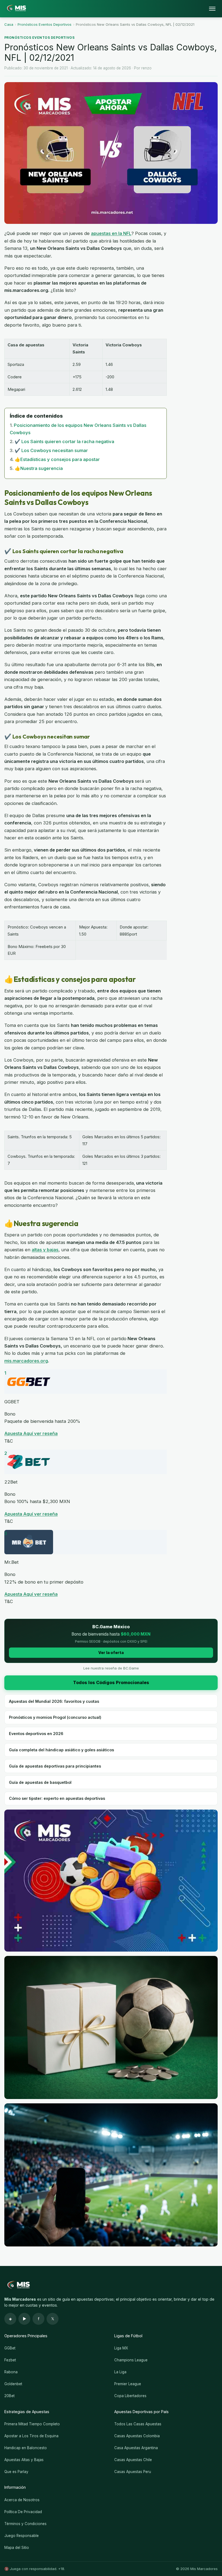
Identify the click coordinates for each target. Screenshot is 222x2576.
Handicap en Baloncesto (26, 2448)
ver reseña (46, 1433)
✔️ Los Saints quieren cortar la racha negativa (64, 441)
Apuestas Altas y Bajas (24, 2460)
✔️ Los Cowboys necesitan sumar (51, 450)
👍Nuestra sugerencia (39, 468)
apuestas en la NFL (111, 233)
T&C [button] (9, 1441)
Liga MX (121, 2348)
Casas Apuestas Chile (133, 2460)
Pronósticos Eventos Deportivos (45, 24)
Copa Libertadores (130, 2396)
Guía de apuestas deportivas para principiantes (55, 1766)
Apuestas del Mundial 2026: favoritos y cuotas (54, 1701)
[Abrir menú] (212, 9)
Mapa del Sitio (17, 2548)
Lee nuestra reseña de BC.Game (111, 1668)
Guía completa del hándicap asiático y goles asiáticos (61, 1750)
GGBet (10, 2348)
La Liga (120, 2372)
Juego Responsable (22, 2536)
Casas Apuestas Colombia (137, 2436)
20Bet (9, 2396)
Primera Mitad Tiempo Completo (32, 2424)
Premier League (128, 2384)
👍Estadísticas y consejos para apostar (57, 459)
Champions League (131, 2360)
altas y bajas (45, 1250)
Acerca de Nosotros (22, 2500)
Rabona (11, 2372)
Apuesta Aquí (19, 1433)
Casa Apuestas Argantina (136, 2448)
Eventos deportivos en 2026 (36, 1734)
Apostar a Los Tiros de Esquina (31, 2436)
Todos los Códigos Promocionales (111, 1682)
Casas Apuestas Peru (133, 2472)
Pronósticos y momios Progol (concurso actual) (55, 1717)
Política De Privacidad (23, 2512)
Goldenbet (13, 2384)
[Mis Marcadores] (15, 9)
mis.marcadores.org (26, 1361)
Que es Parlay (16, 2472)
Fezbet (10, 2360)
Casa (9, 24)
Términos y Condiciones (25, 2524)
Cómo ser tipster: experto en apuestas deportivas (57, 1798)
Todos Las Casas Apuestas (138, 2424)
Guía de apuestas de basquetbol (40, 1782)
